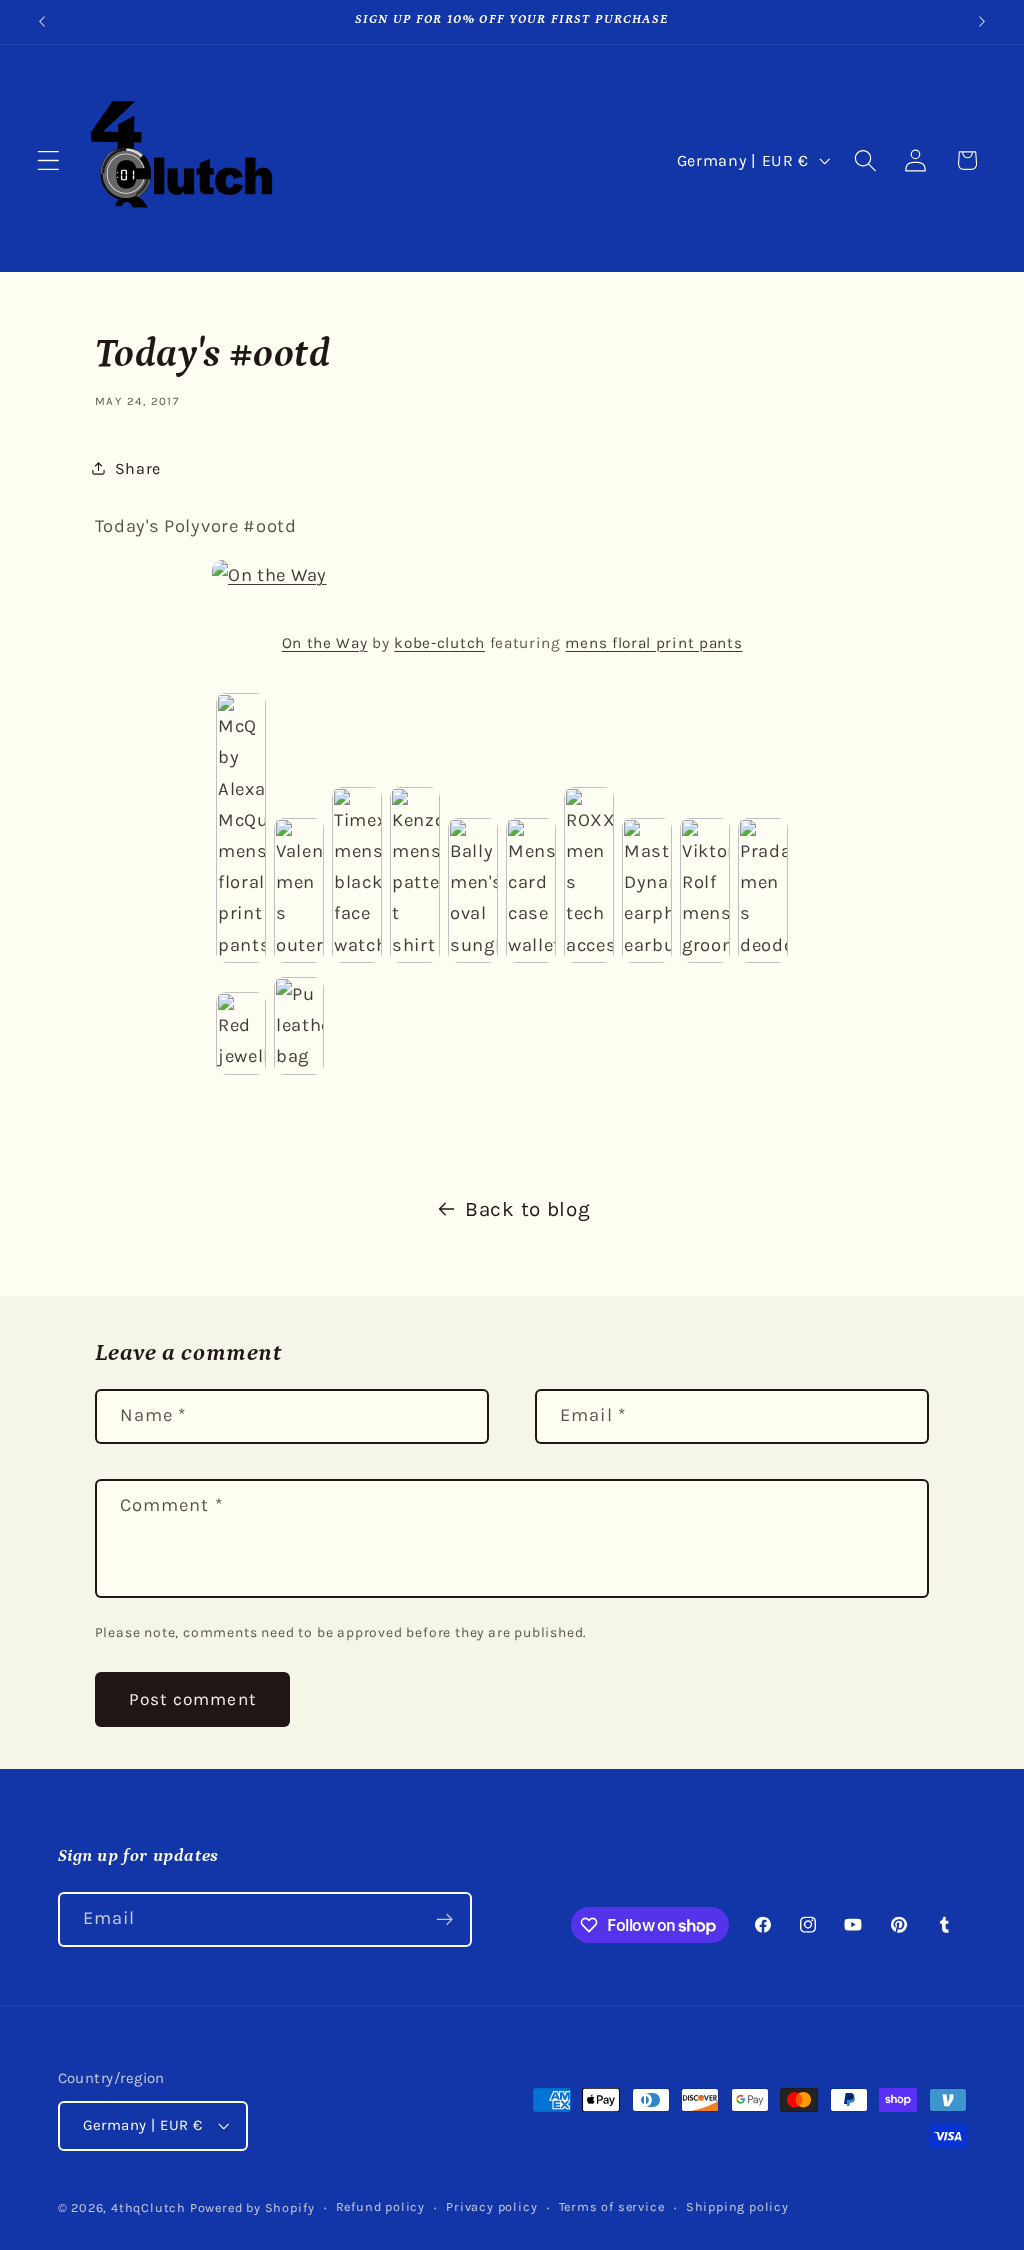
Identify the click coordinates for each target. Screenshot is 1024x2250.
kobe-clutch (439, 643)
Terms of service (612, 2206)
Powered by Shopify (252, 2207)
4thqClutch (148, 2207)
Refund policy (380, 2206)
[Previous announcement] (42, 22)
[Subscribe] (444, 1920)
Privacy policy (491, 2206)
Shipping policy (737, 2206)
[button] (48, 160)
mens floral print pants (653, 643)
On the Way (325, 643)
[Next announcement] (982, 22)
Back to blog (527, 1209)
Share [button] (138, 468)
